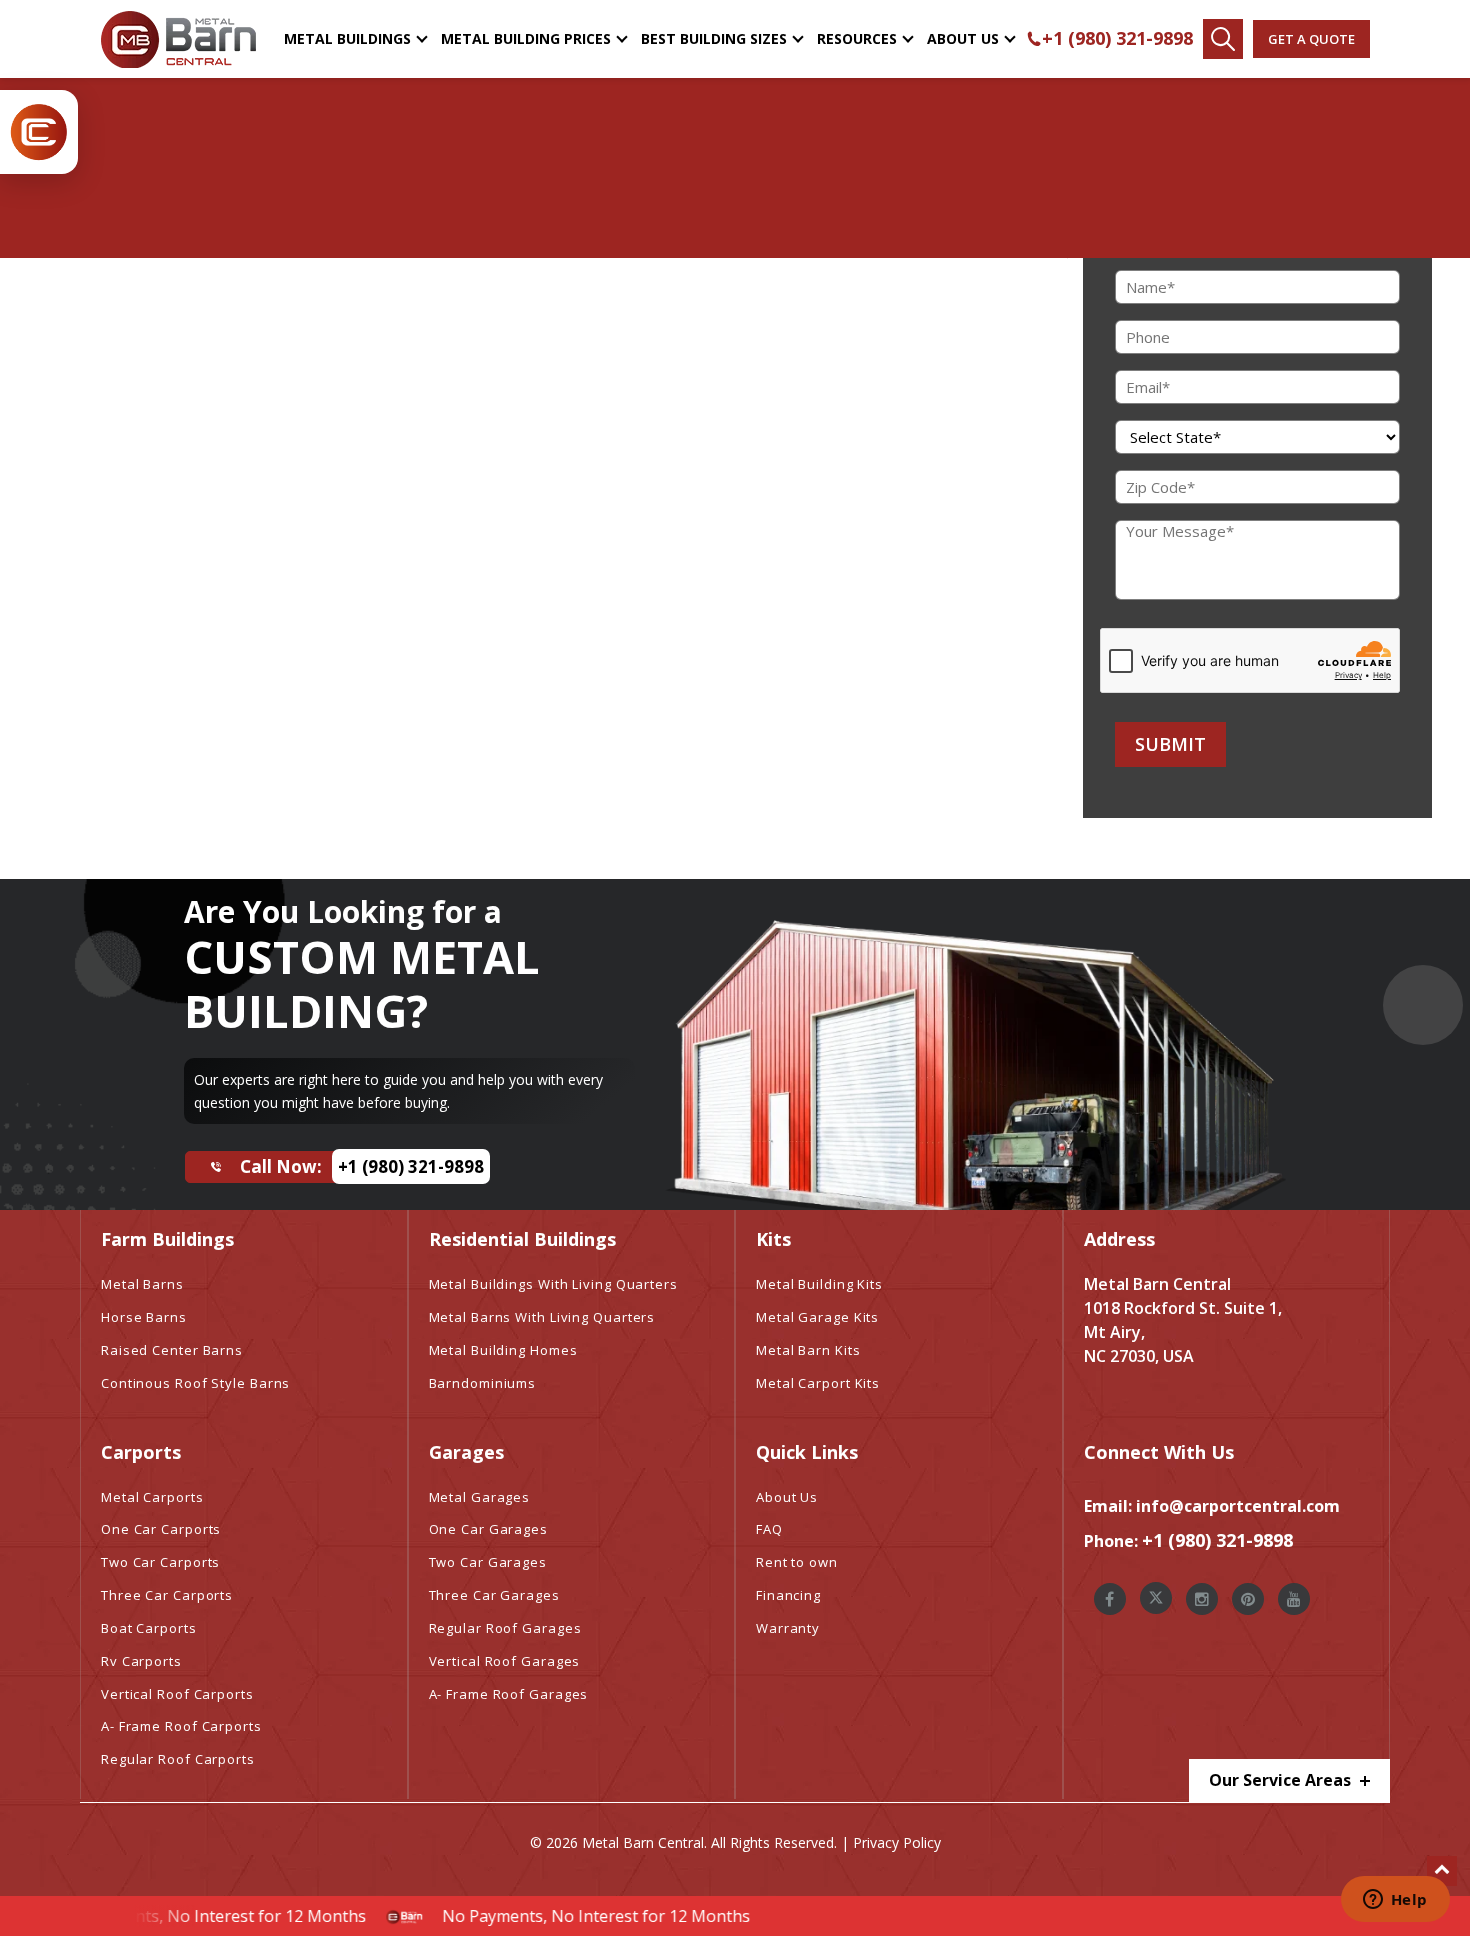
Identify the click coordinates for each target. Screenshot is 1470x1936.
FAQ (769, 1529)
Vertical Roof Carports (177, 1694)
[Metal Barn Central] (178, 39)
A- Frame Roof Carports (181, 1726)
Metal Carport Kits (818, 1383)
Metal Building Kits (819, 1284)
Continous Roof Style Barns (195, 1383)
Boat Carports (149, 1628)
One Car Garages (489, 1529)
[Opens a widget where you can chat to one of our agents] (1395, 1901)
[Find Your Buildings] (1223, 39)
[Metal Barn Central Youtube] (1294, 1599)
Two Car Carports (160, 1562)
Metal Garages (480, 1497)
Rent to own (797, 1562)
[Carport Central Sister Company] (39, 132)
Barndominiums (483, 1383)
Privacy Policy (897, 1842)
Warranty (788, 1628)
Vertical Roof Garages (505, 1661)
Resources (857, 38)
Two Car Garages (488, 1562)
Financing (788, 1595)
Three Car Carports (167, 1595)
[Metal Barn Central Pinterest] (1248, 1599)
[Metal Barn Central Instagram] (1202, 1599)
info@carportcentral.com (1238, 1506)
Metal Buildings (347, 38)
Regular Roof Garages (505, 1628)
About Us (963, 38)
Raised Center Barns (172, 1350)
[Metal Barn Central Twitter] (1156, 1598)
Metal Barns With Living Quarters (542, 1317)
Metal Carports (152, 1497)
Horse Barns (144, 1317)
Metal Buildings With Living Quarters (553, 1284)
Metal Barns (142, 1284)
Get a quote (1311, 39)
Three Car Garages (494, 1595)
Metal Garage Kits (817, 1317)
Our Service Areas (1282, 1780)
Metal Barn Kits (808, 1350)
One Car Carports (161, 1529)
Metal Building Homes (503, 1350)
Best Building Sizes (714, 38)
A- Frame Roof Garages (509, 1694)
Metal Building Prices (526, 38)
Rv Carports (141, 1661)
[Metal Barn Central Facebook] (1110, 1599)
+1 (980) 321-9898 (1117, 38)
